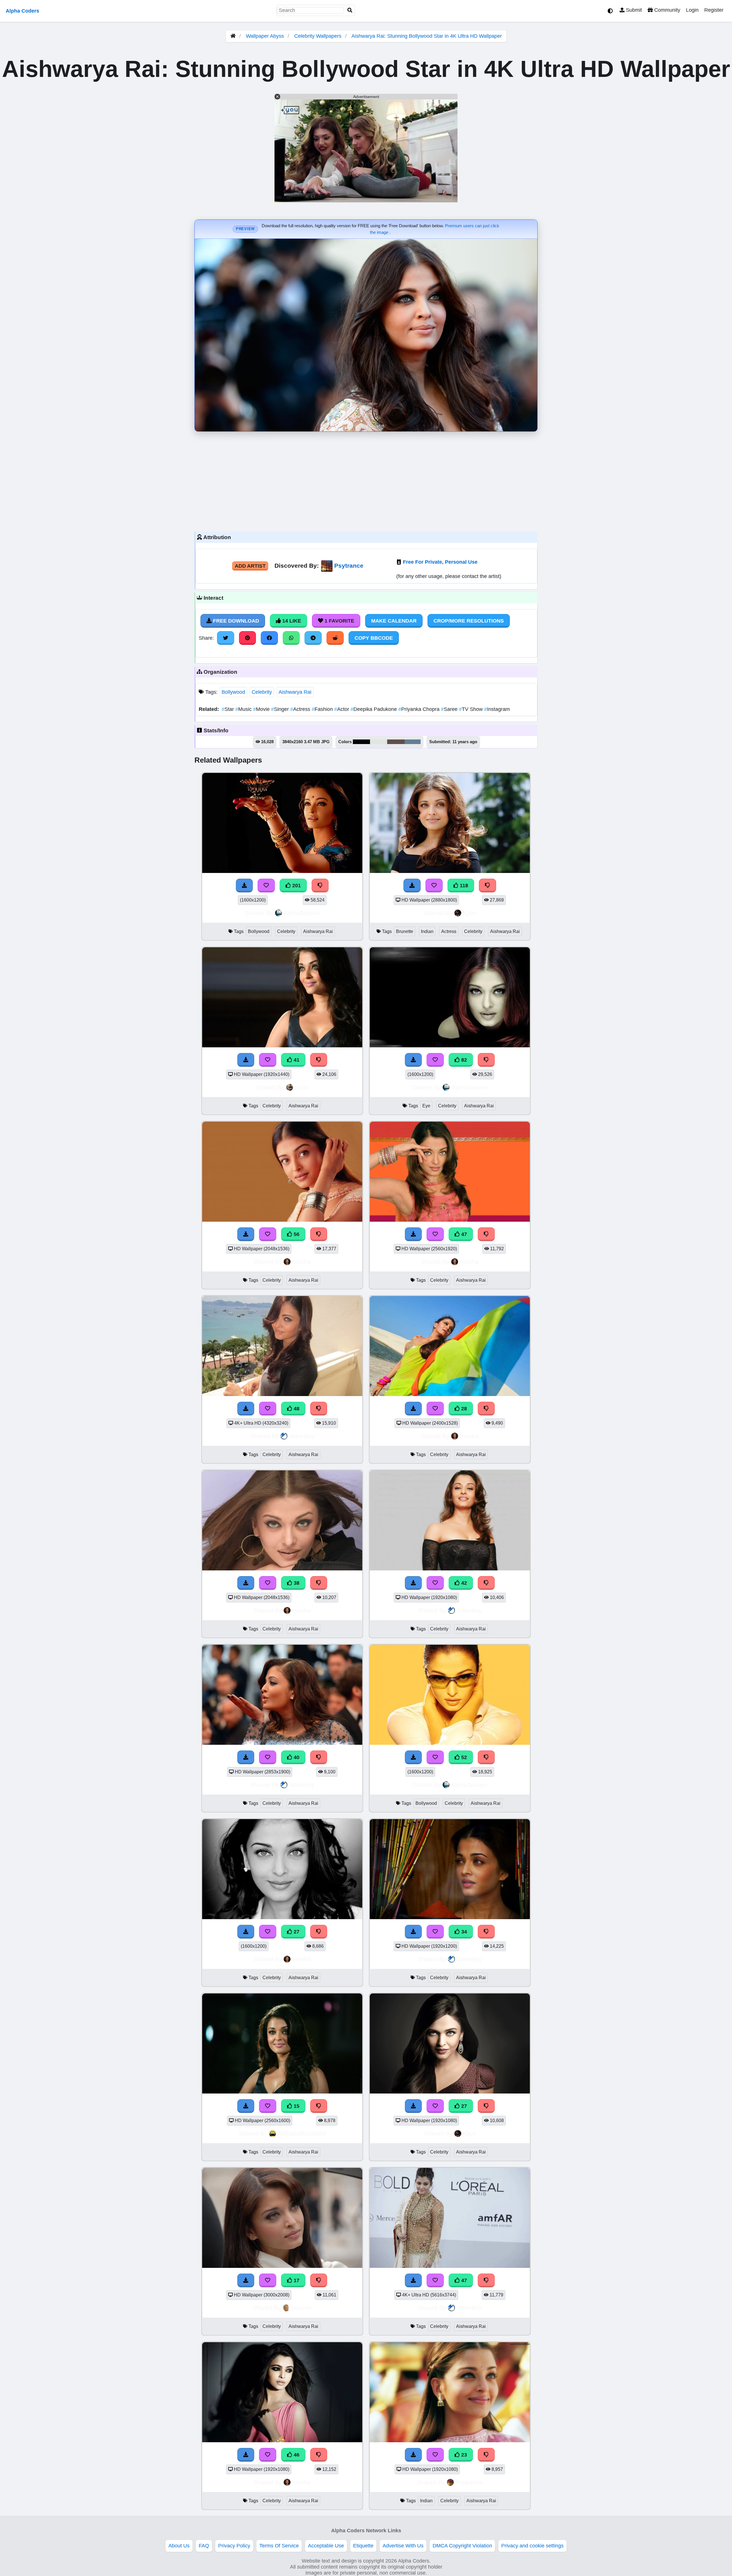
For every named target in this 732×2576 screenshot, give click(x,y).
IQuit (469, 913)
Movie (262, 709)
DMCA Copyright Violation (462, 2546)
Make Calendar (394, 621)
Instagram (497, 709)
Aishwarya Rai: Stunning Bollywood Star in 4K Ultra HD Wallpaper (427, 36)
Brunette (405, 931)
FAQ (204, 2546)
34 (463, 1932)
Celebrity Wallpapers (319, 36)
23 (463, 2455)
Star (228, 709)
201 (296, 886)
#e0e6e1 (379, 742)
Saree (450, 709)
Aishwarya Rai (295, 692)
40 (296, 1757)
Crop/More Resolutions (469, 621)
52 (463, 1757)
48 (296, 1409)
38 (296, 1583)
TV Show (472, 709)
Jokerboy (302, 1436)
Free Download (235, 621)
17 (296, 2280)
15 (296, 2106)
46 (296, 2455)
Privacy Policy (234, 2546)
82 (463, 1060)
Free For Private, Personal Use (440, 562)
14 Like (291, 621)
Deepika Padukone (374, 709)
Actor (342, 709)
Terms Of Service (279, 2546)
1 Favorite (339, 621)
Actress (301, 709)
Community (667, 10)
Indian (427, 931)
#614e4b (396, 742)
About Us (179, 2546)
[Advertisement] (366, 480)
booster (302, 2308)
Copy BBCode (374, 638)
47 (463, 1234)
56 (296, 1234)
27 (296, 1932)
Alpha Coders (22, 11)
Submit (633, 10)
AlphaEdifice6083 (302, 2133)
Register (714, 10)
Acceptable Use (326, 2546)
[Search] (350, 10)
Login (692, 10)
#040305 (361, 742)
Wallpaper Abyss (265, 36)
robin (302, 1087)
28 (463, 1409)
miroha (302, 1262)
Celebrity (262, 692)
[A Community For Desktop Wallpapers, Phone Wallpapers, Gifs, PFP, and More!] (233, 36)
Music (244, 709)
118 (463, 886)
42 (463, 1583)
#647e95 (413, 742)
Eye (426, 1106)
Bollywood (233, 692)
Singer (281, 709)
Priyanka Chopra (420, 709)
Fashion (323, 709)
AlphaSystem (302, 913)
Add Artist (250, 566)
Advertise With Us (403, 2546)
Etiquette (363, 2546)
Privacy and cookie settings (532, 2546)
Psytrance (349, 566)
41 (296, 1060)
